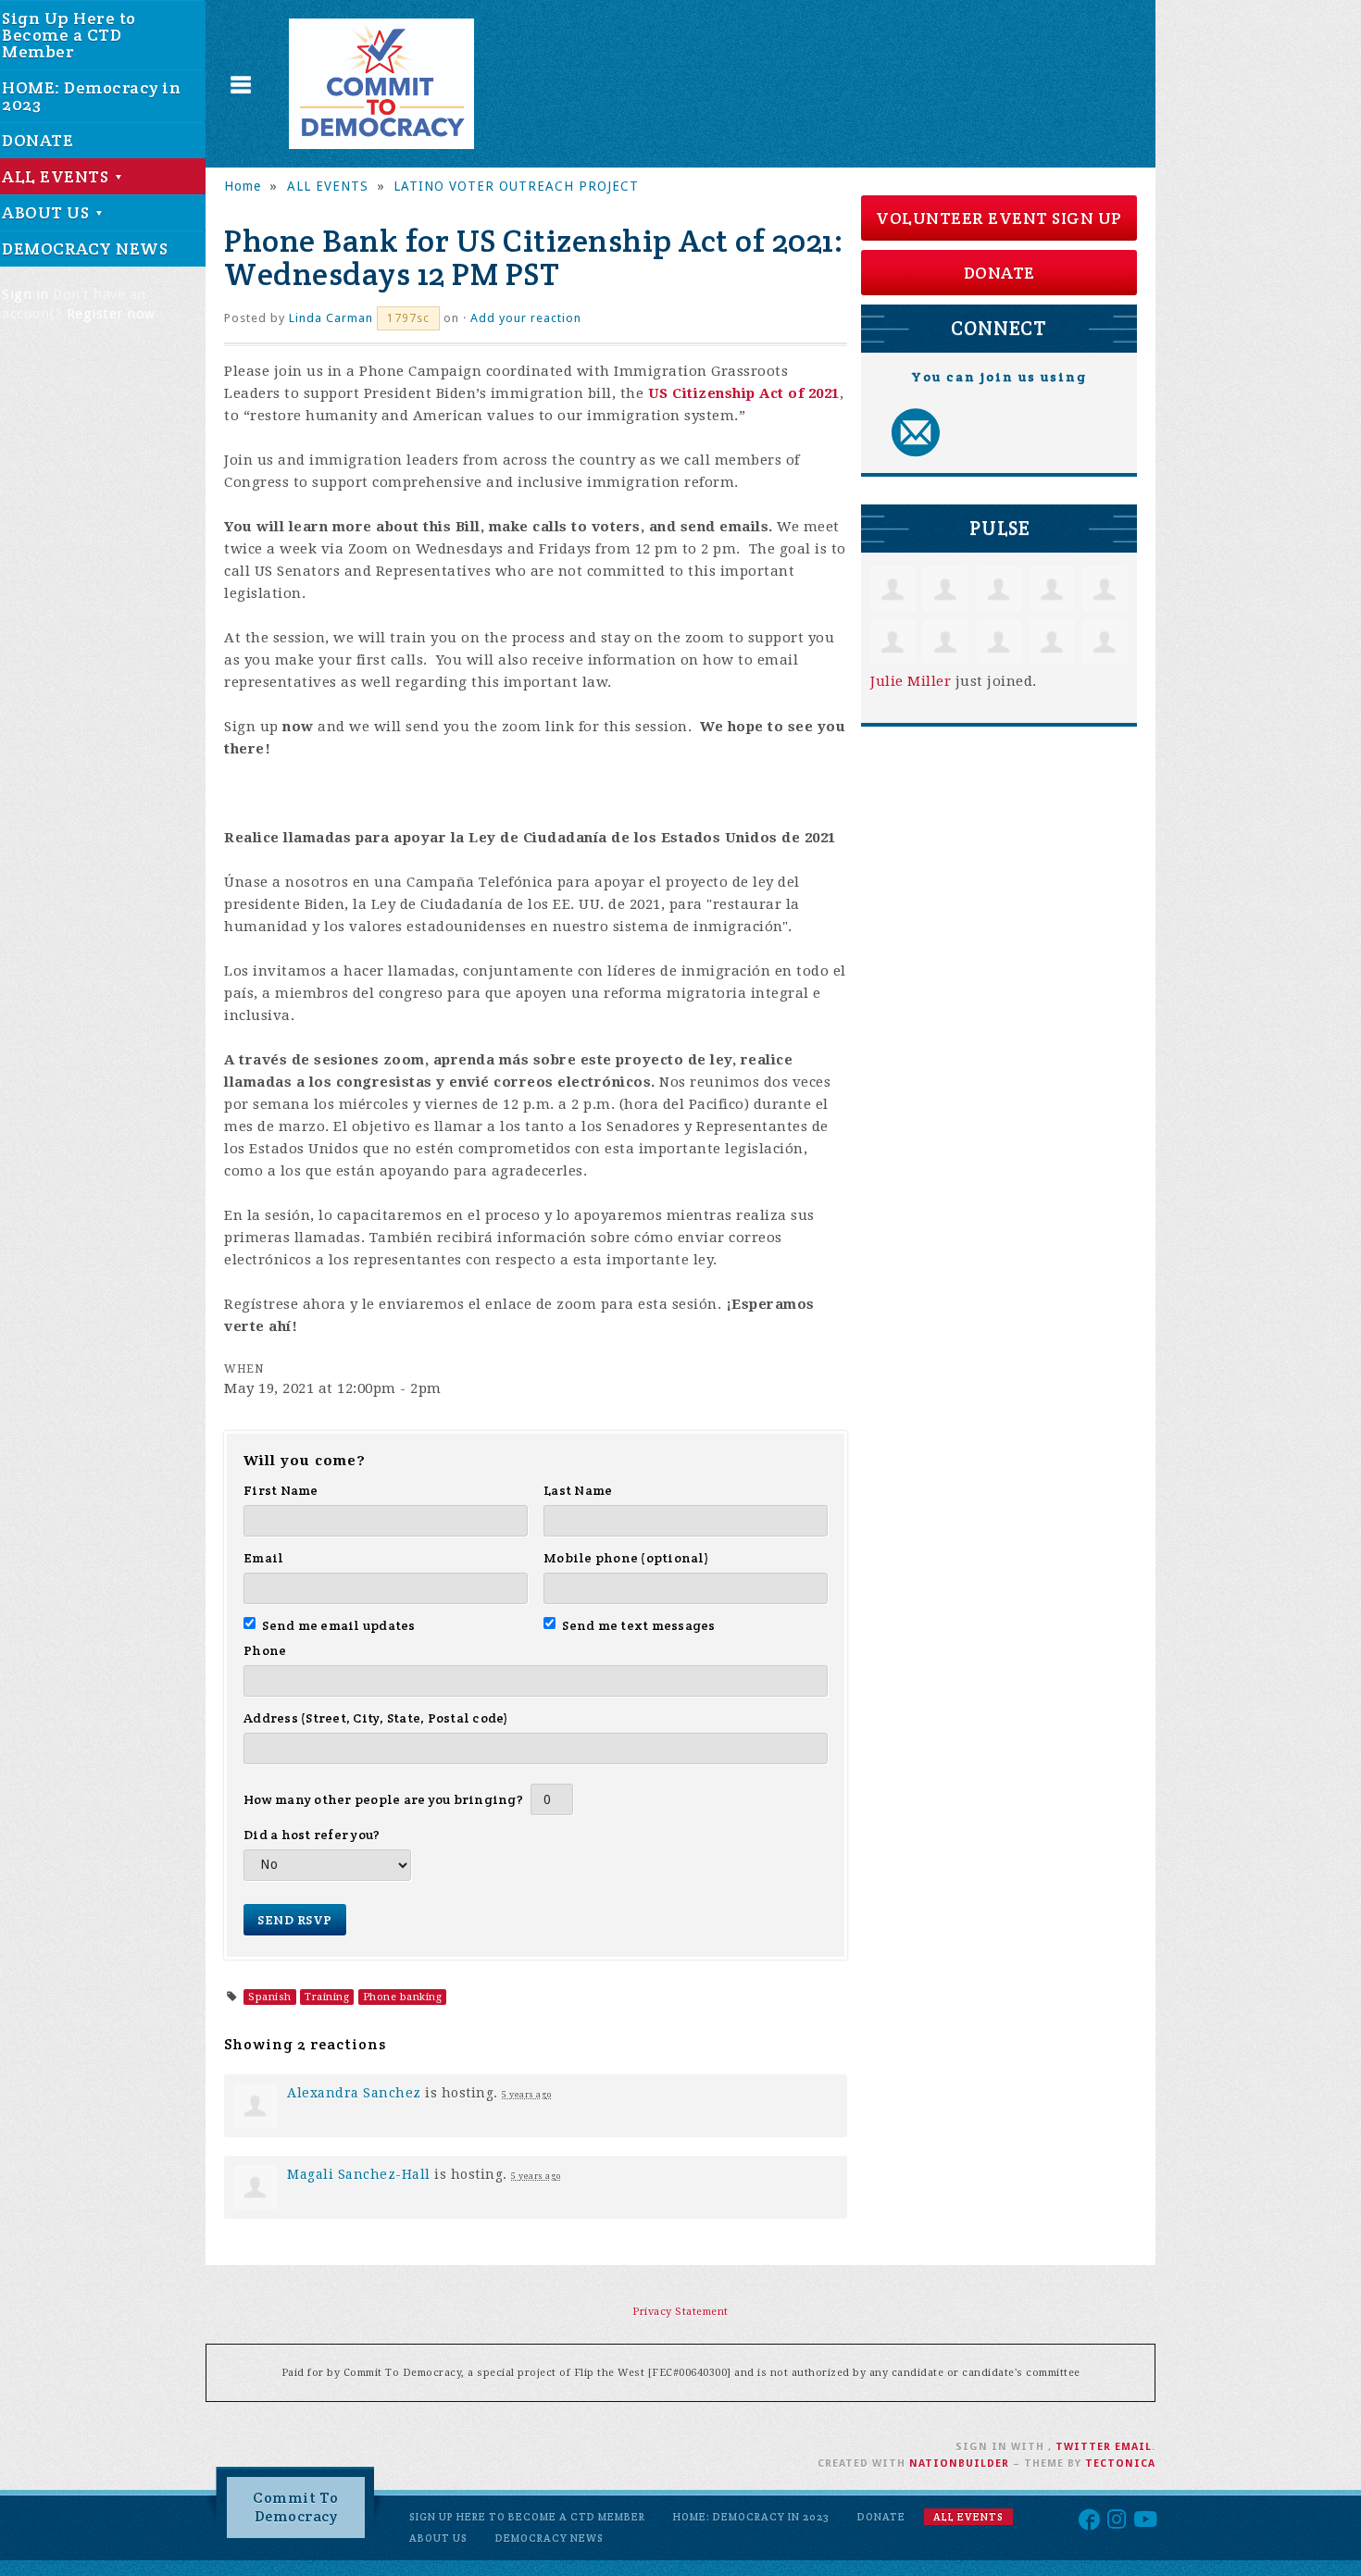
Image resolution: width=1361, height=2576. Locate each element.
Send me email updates (339, 1625)
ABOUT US (438, 2538)
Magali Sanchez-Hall (359, 2174)
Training (327, 1997)
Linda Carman (331, 318)
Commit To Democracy (296, 2507)
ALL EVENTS (328, 186)
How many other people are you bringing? (383, 1799)
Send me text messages (639, 1625)
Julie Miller (911, 681)
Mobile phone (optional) (626, 1558)
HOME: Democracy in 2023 (751, 2517)
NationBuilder (959, 2464)
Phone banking (403, 1997)
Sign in (25, 294)
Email (263, 1558)
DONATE (999, 273)
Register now (111, 314)
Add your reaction (526, 318)
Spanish (270, 1997)
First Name (281, 1490)
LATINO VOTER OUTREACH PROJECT (516, 186)
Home (243, 186)
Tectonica (1120, 2464)
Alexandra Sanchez (354, 2093)
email (1133, 2447)
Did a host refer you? (312, 1835)
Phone (265, 1650)
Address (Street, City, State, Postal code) (376, 1718)
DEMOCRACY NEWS (549, 2538)
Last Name (578, 1490)
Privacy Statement (680, 2312)
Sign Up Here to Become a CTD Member (527, 2517)
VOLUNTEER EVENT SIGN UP (999, 218)
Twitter (1083, 2447)
